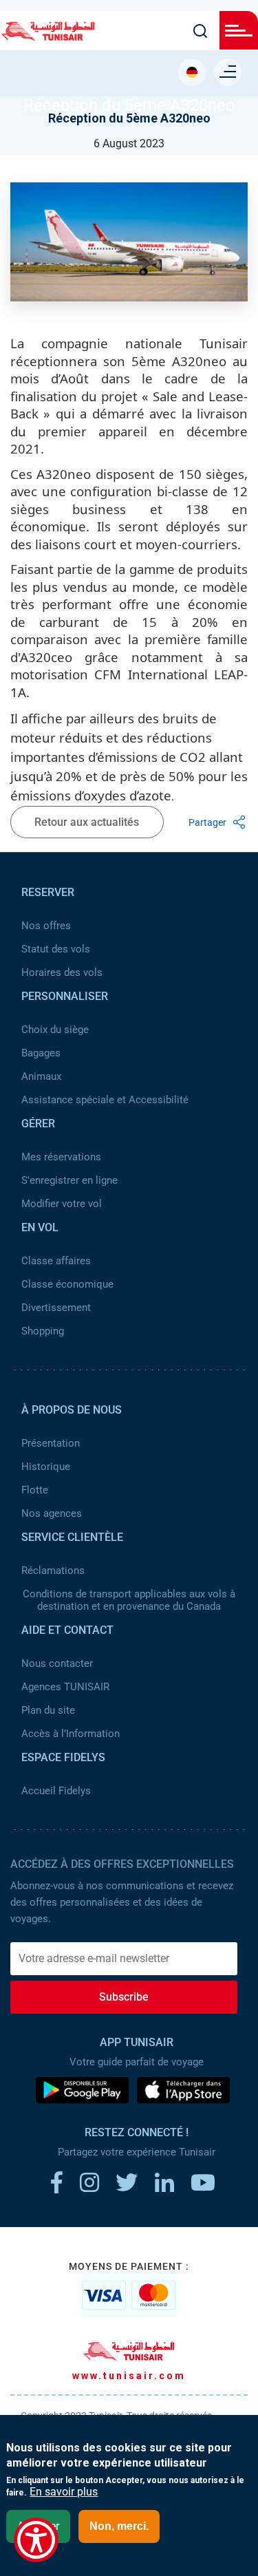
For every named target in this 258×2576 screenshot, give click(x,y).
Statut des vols (56, 949)
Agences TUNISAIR (65, 1687)
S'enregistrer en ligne (69, 1180)
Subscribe (124, 1997)
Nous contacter (57, 1663)
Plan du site (48, 1710)
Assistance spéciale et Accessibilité (105, 1100)
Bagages (41, 1053)
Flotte (35, 1490)
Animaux (41, 1076)
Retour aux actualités (87, 822)
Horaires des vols (62, 972)
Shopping (43, 1331)
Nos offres (46, 926)
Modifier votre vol (62, 1204)
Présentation (51, 1443)
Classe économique (67, 1284)
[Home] (48, 36)
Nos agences (52, 1513)
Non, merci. (119, 2526)
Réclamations (53, 1571)
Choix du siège (55, 1030)
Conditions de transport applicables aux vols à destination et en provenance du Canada (129, 1600)
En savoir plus (64, 2492)
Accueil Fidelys (56, 1791)
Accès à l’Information (71, 1734)
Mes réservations (61, 1157)
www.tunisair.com (129, 2376)
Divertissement (56, 1308)
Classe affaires (56, 1261)
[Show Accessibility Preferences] (36, 2540)
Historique (46, 1467)
